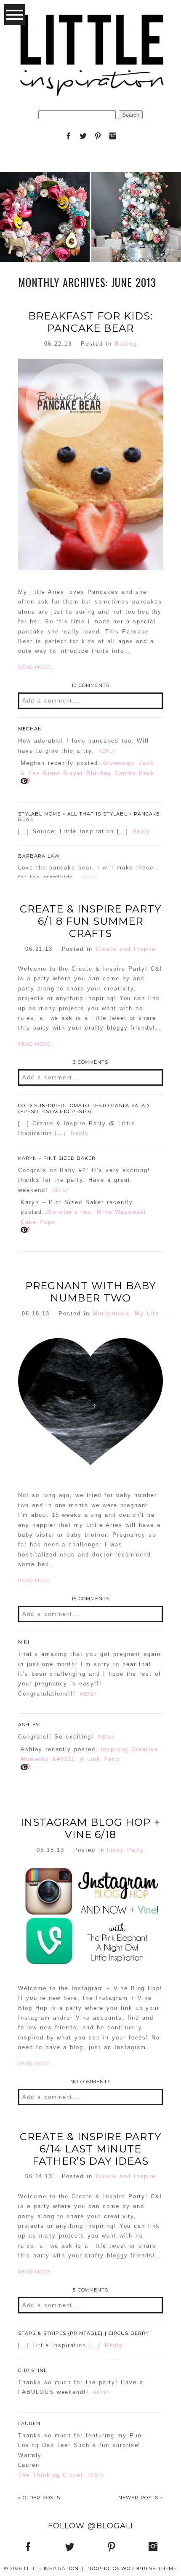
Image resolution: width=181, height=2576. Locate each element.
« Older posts (39, 2498)
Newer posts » (141, 2498)
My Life (147, 1313)
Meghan (30, 729)
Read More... (36, 667)
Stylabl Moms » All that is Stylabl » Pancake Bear (89, 817)
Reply (107, 751)
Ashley (29, 1725)
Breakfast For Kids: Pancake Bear (90, 322)
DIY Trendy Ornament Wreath (45, 195)
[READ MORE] (45, 245)
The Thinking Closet (51, 2475)
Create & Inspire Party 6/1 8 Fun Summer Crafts (90, 921)
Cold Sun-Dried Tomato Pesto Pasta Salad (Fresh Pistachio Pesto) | (84, 1108)
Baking (126, 344)
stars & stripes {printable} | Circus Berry (84, 2333)
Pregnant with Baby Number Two (90, 1292)
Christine (33, 2370)
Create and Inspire (126, 949)
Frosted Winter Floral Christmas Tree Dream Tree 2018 (136, 195)
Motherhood (111, 1313)
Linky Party (126, 1850)
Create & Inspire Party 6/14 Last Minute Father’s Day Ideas (90, 2149)
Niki (24, 1642)
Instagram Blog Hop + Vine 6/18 (90, 1829)
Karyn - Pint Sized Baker (57, 1158)
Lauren (29, 2423)
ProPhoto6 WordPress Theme (132, 2568)
